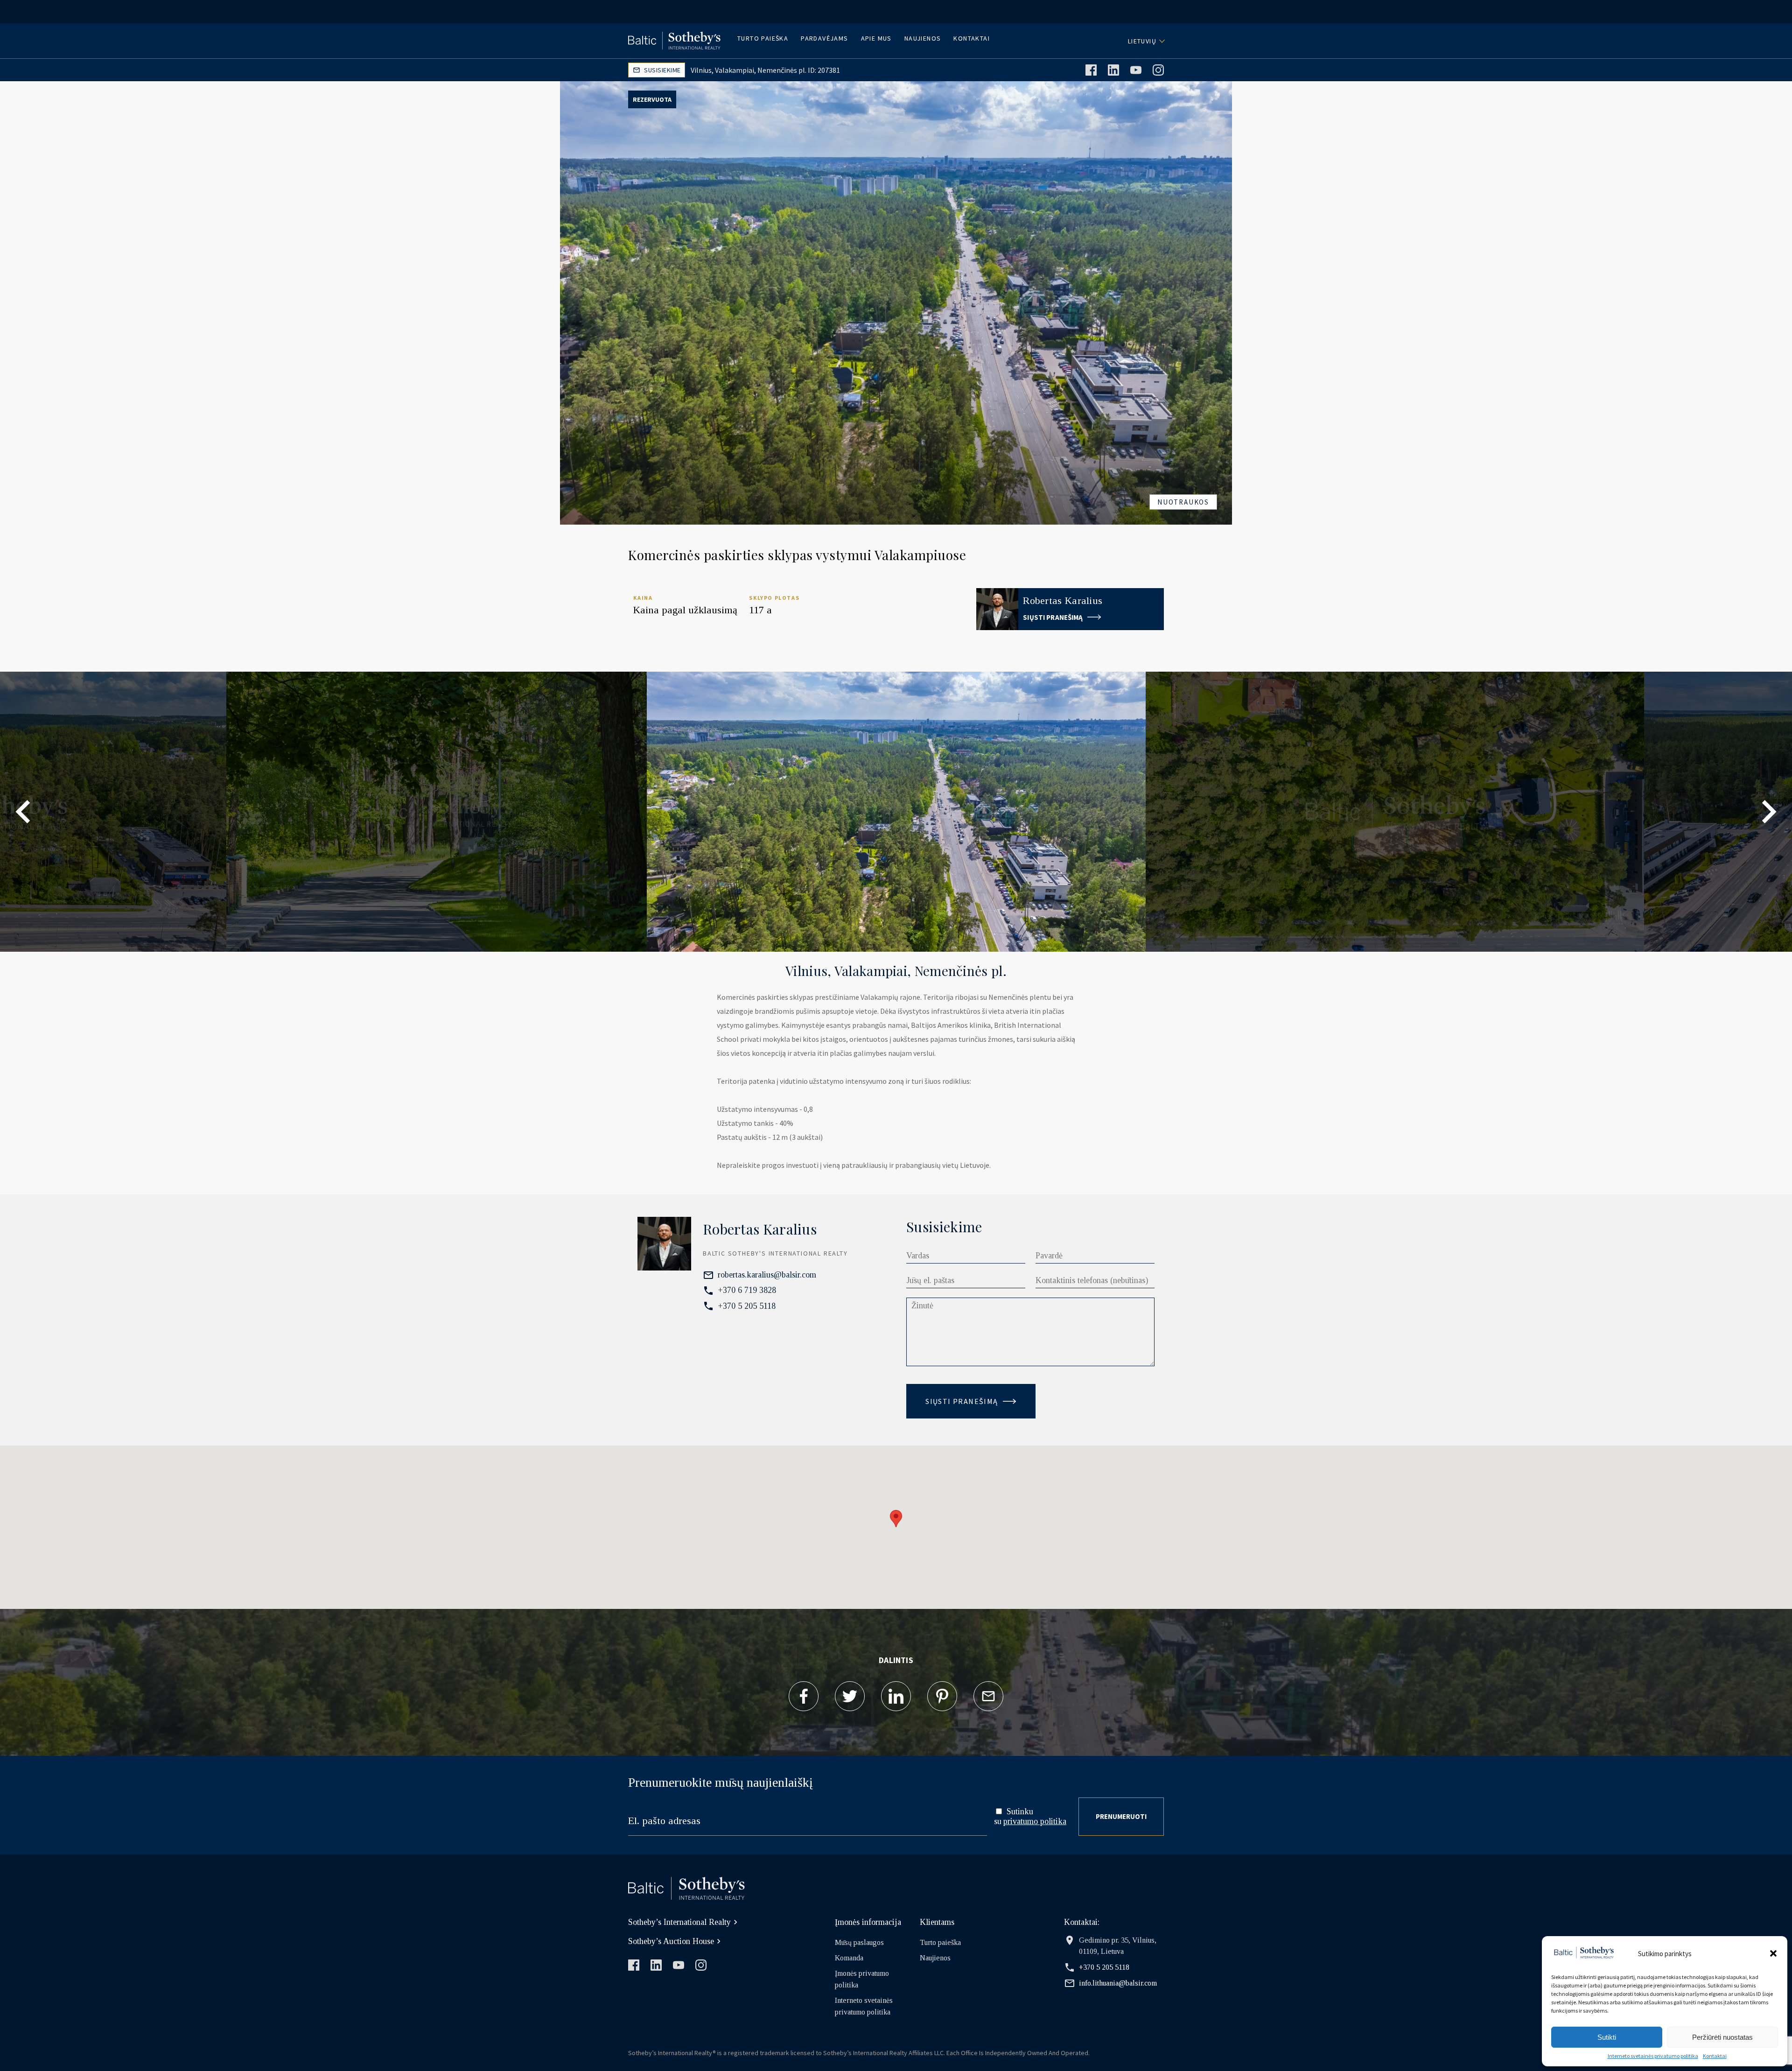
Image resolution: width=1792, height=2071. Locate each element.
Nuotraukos (1183, 502)
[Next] (1769, 812)
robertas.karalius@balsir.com (767, 1275)
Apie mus (876, 38)
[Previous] (23, 812)
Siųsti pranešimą (1054, 617)
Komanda (849, 1958)
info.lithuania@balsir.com (1118, 1983)
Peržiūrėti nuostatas (1722, 2037)
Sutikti (1607, 2037)
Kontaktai (1715, 2056)
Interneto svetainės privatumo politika (1653, 2056)
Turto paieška (763, 38)
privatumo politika (1035, 1821)
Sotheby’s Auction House (671, 1941)
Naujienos (923, 38)
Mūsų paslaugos (859, 1942)
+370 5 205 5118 (747, 1306)
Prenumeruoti (1121, 1816)
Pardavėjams (824, 38)
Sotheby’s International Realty (679, 1922)
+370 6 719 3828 (747, 1290)
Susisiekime (662, 70)
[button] (1773, 1953)
